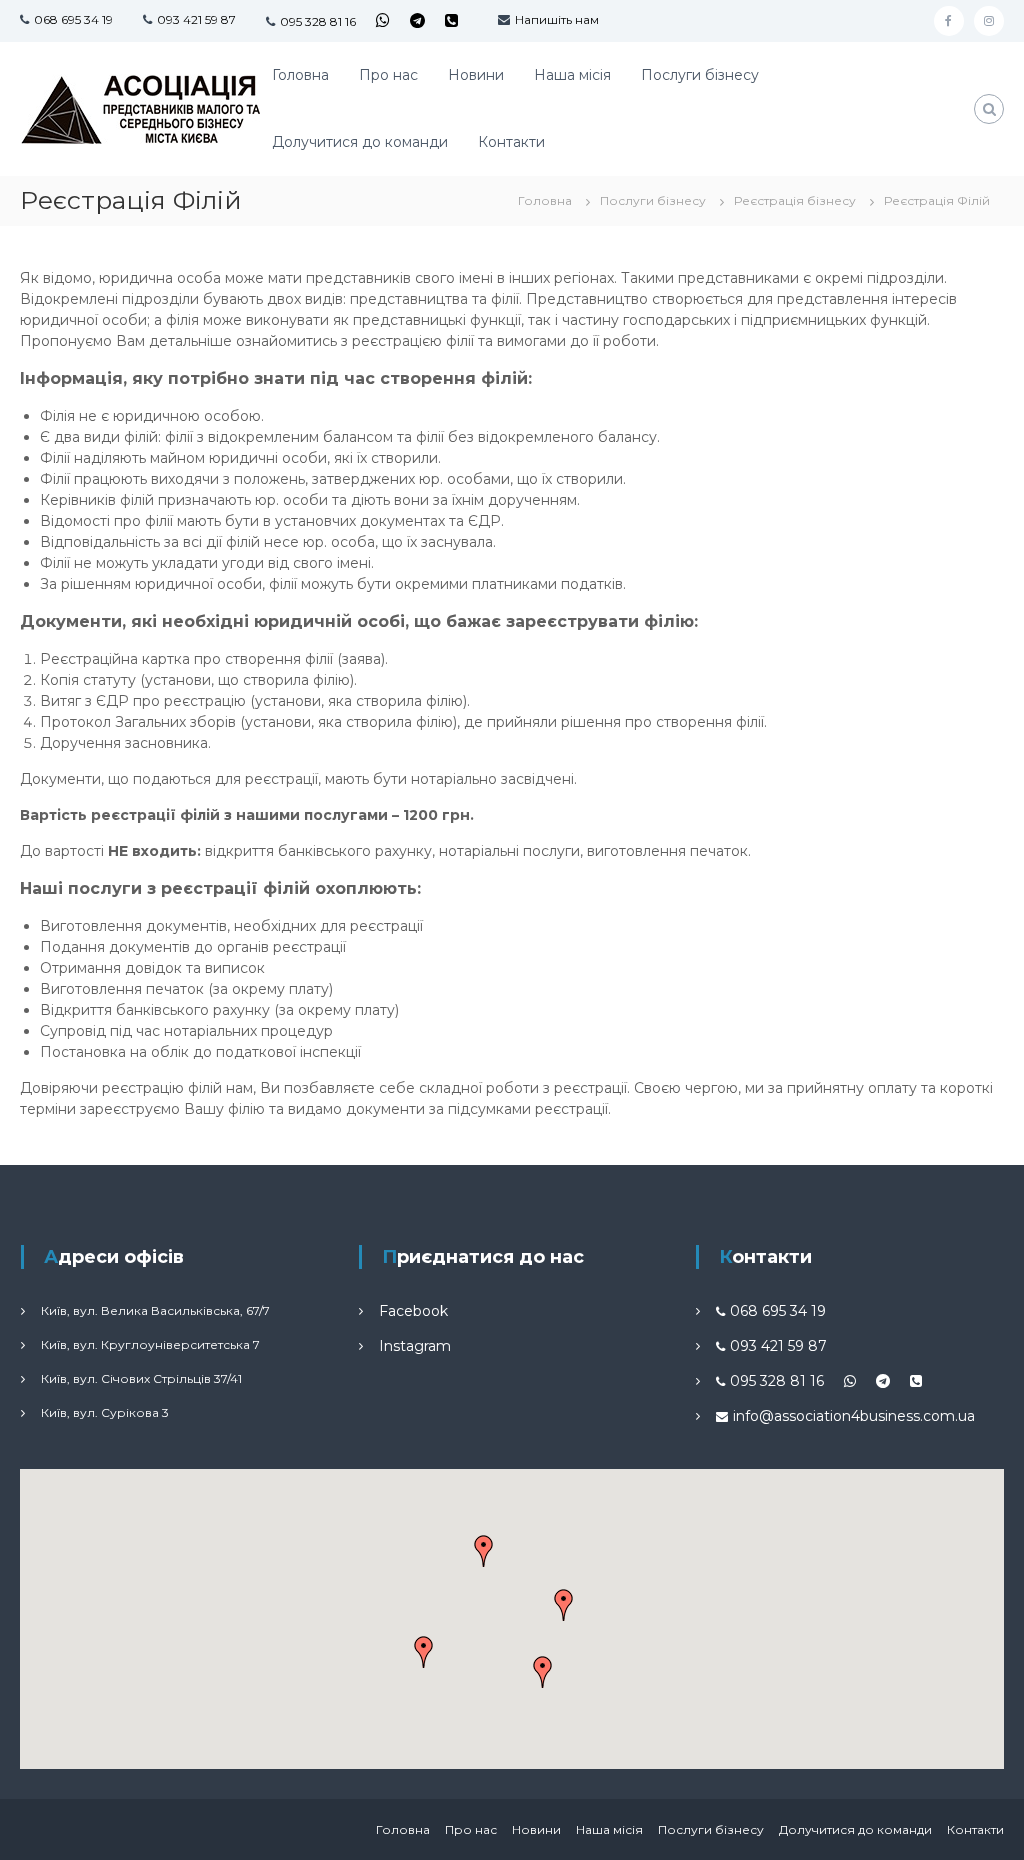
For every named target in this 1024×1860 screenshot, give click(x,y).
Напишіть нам (557, 19)
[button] (543, 1672)
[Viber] (451, 20)
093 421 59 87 (196, 19)
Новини (476, 75)
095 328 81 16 (318, 21)
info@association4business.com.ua (854, 1416)
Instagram (415, 1346)
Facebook (413, 1311)
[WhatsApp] (383, 20)
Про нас (388, 75)
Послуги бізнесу (700, 75)
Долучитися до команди (360, 142)
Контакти (511, 142)
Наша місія (572, 75)
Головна (300, 75)
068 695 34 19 (73, 19)
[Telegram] (417, 20)
